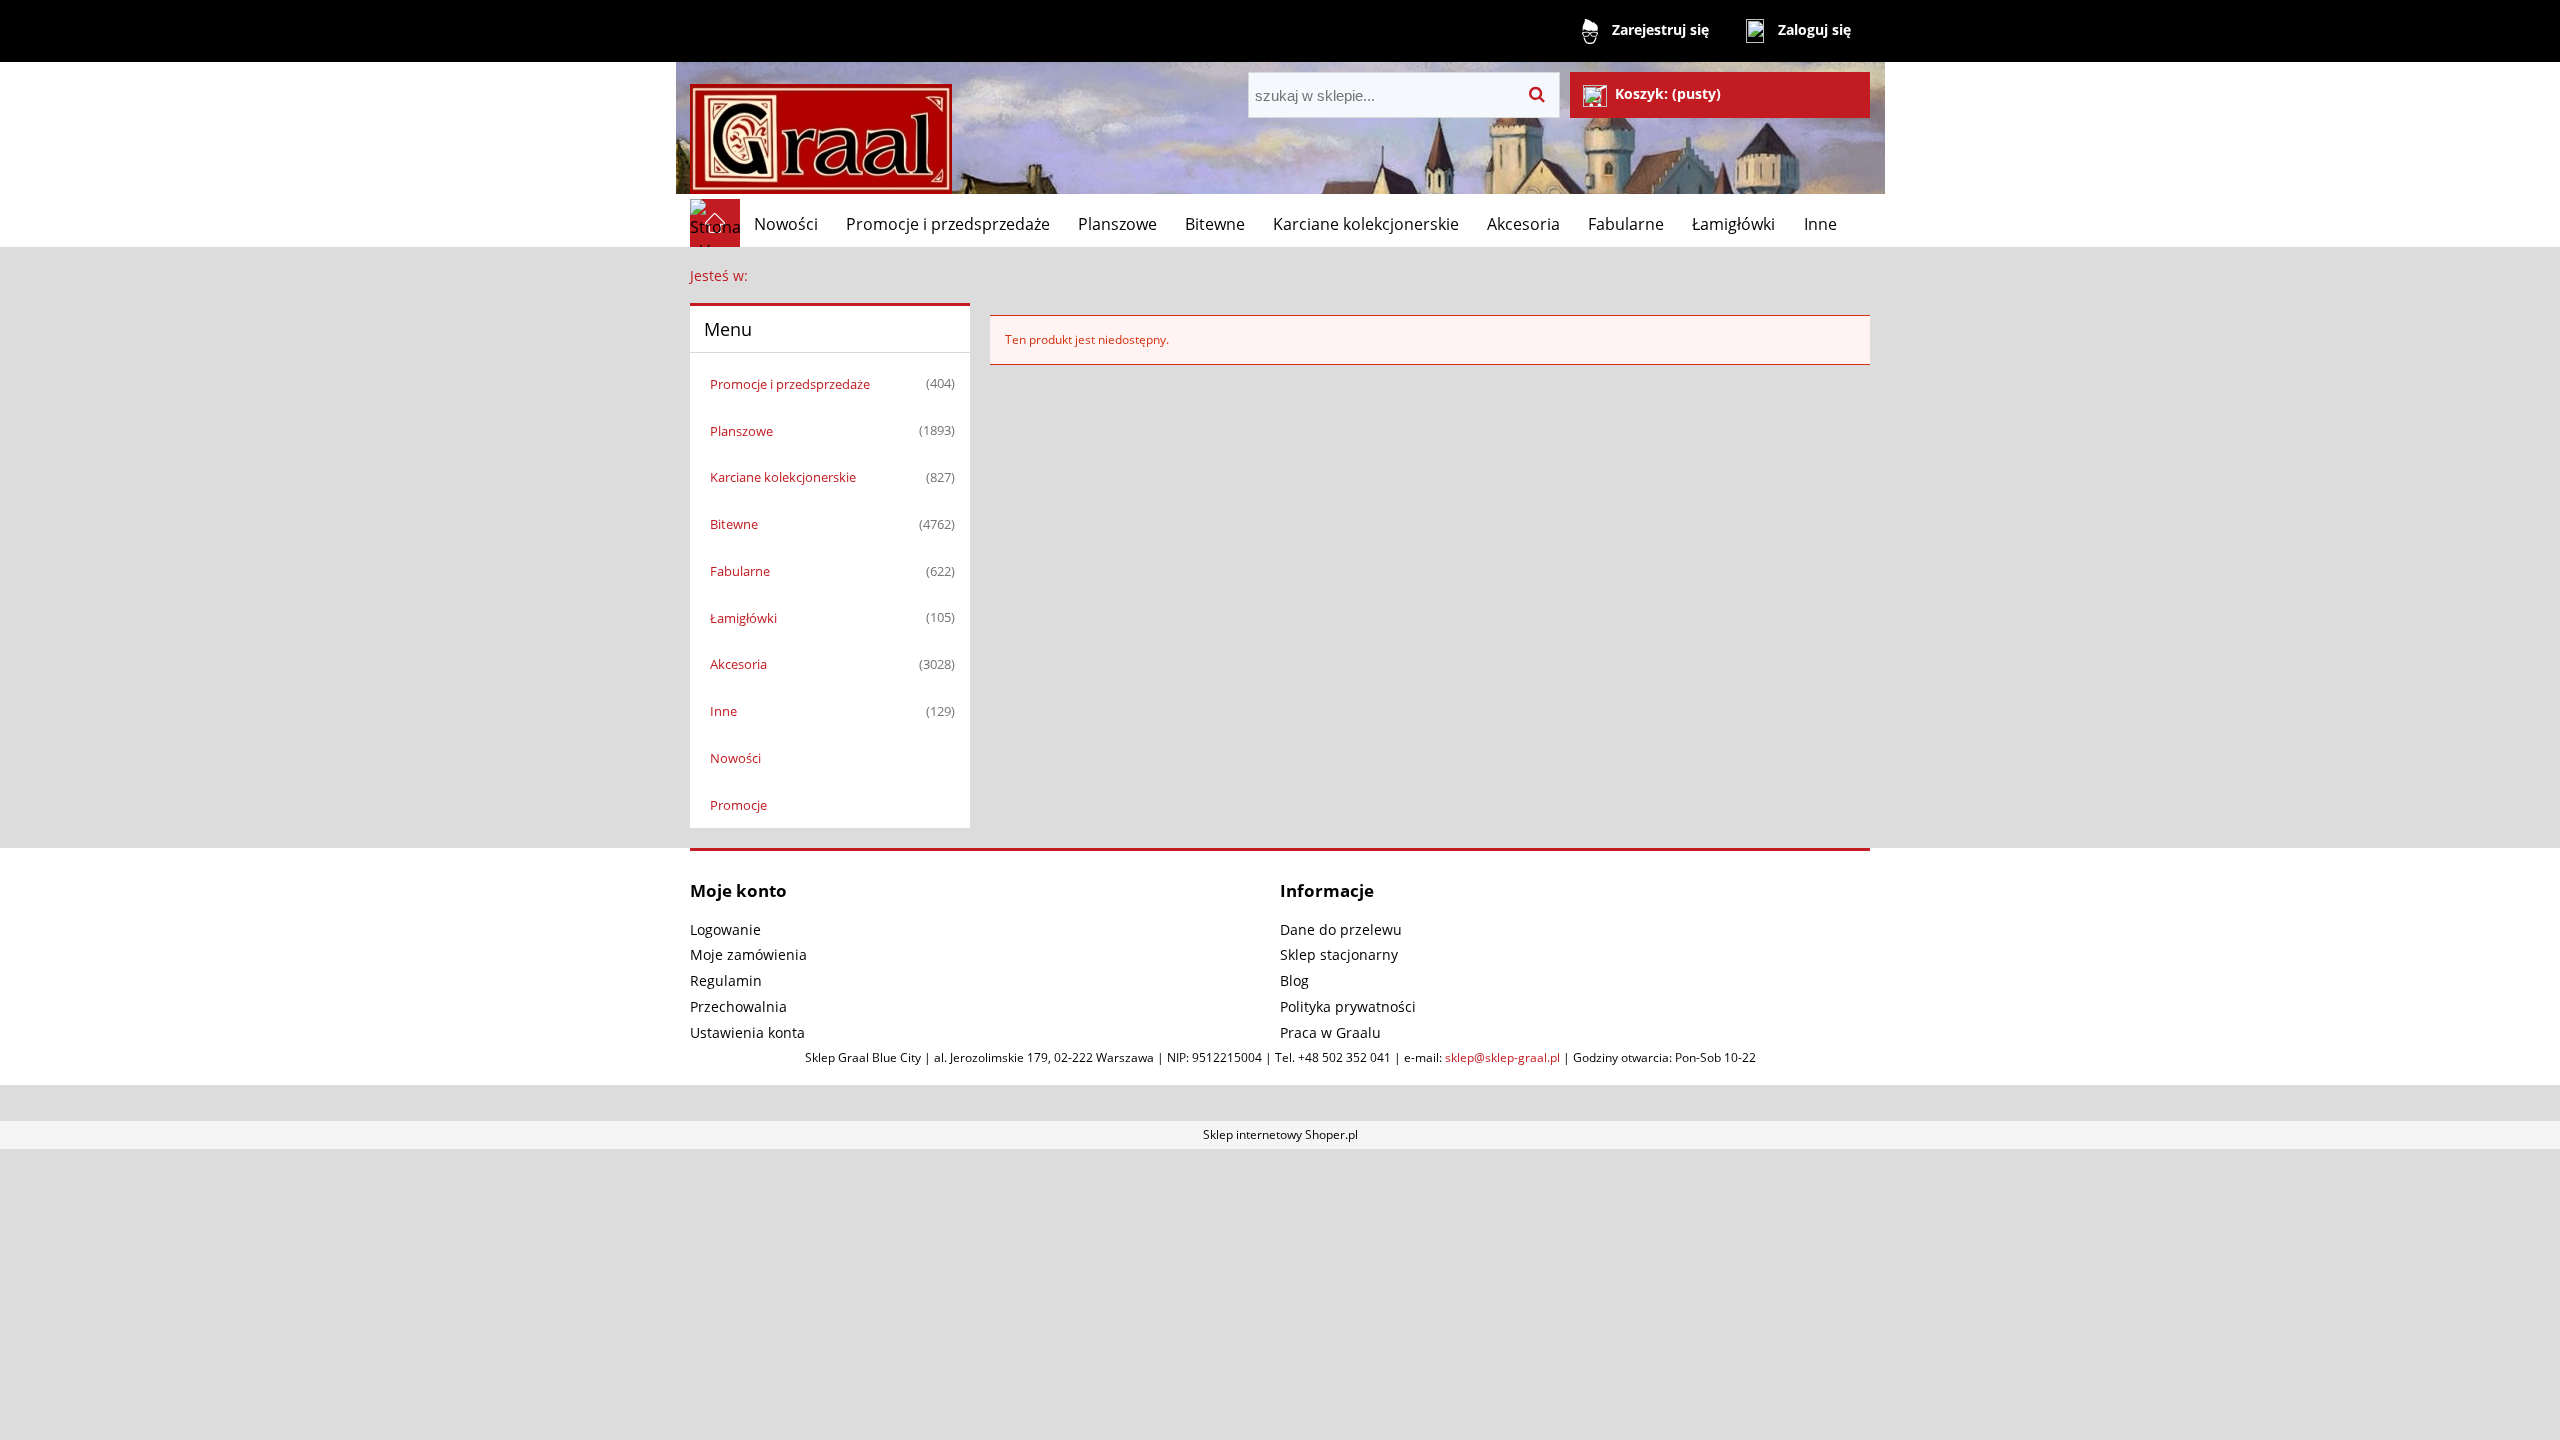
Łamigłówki (743, 618)
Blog (1294, 980)
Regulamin (726, 980)
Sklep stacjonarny (1339, 954)
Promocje (738, 805)
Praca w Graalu (1330, 1032)
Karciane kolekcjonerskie (783, 477)
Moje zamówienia (748, 954)
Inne (723, 711)
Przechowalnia (738, 1006)
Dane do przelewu (1341, 929)
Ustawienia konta (747, 1032)
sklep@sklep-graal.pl (1502, 1057)
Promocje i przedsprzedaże (790, 384)
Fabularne (740, 571)
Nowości (735, 758)
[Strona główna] (821, 130)
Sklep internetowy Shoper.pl (1280, 1134)
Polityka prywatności (1348, 1006)
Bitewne (734, 524)
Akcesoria (738, 664)
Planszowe (741, 431)
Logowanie (725, 929)
